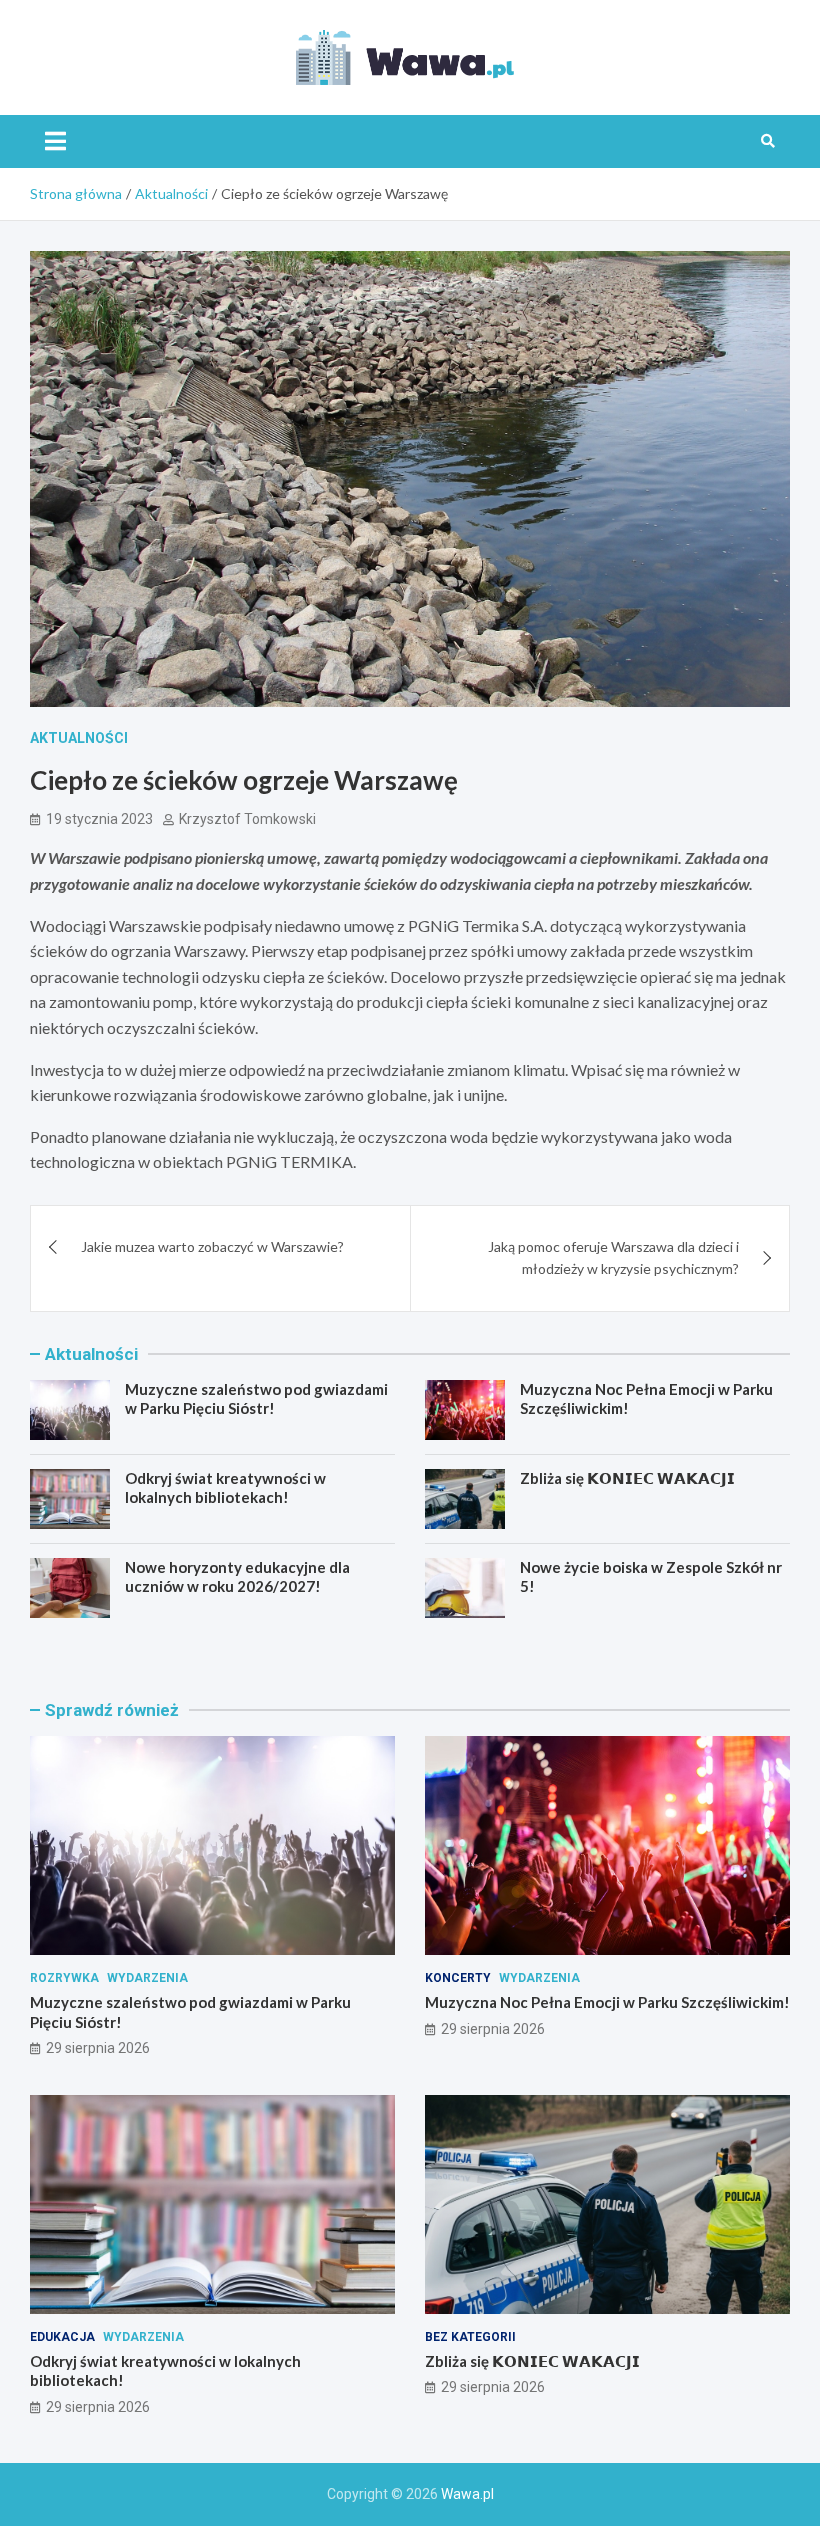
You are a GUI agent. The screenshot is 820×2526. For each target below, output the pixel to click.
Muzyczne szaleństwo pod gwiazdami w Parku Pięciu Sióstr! (256, 1399)
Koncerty (458, 1978)
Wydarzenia (147, 1978)
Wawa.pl (467, 2494)
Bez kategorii (470, 2337)
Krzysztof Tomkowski (247, 819)
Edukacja (62, 2337)
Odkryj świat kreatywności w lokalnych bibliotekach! (225, 1488)
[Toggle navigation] (55, 141)
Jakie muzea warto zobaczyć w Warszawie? (212, 1246)
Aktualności (79, 738)
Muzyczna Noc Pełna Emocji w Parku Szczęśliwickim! (607, 2002)
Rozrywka (64, 1978)
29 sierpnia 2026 (98, 2048)
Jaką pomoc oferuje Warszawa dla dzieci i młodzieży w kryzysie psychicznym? (613, 1257)
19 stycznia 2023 (99, 819)
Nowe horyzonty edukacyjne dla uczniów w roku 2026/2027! (237, 1577)
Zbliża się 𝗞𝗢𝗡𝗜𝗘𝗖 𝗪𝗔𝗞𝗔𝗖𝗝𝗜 (627, 1478)
